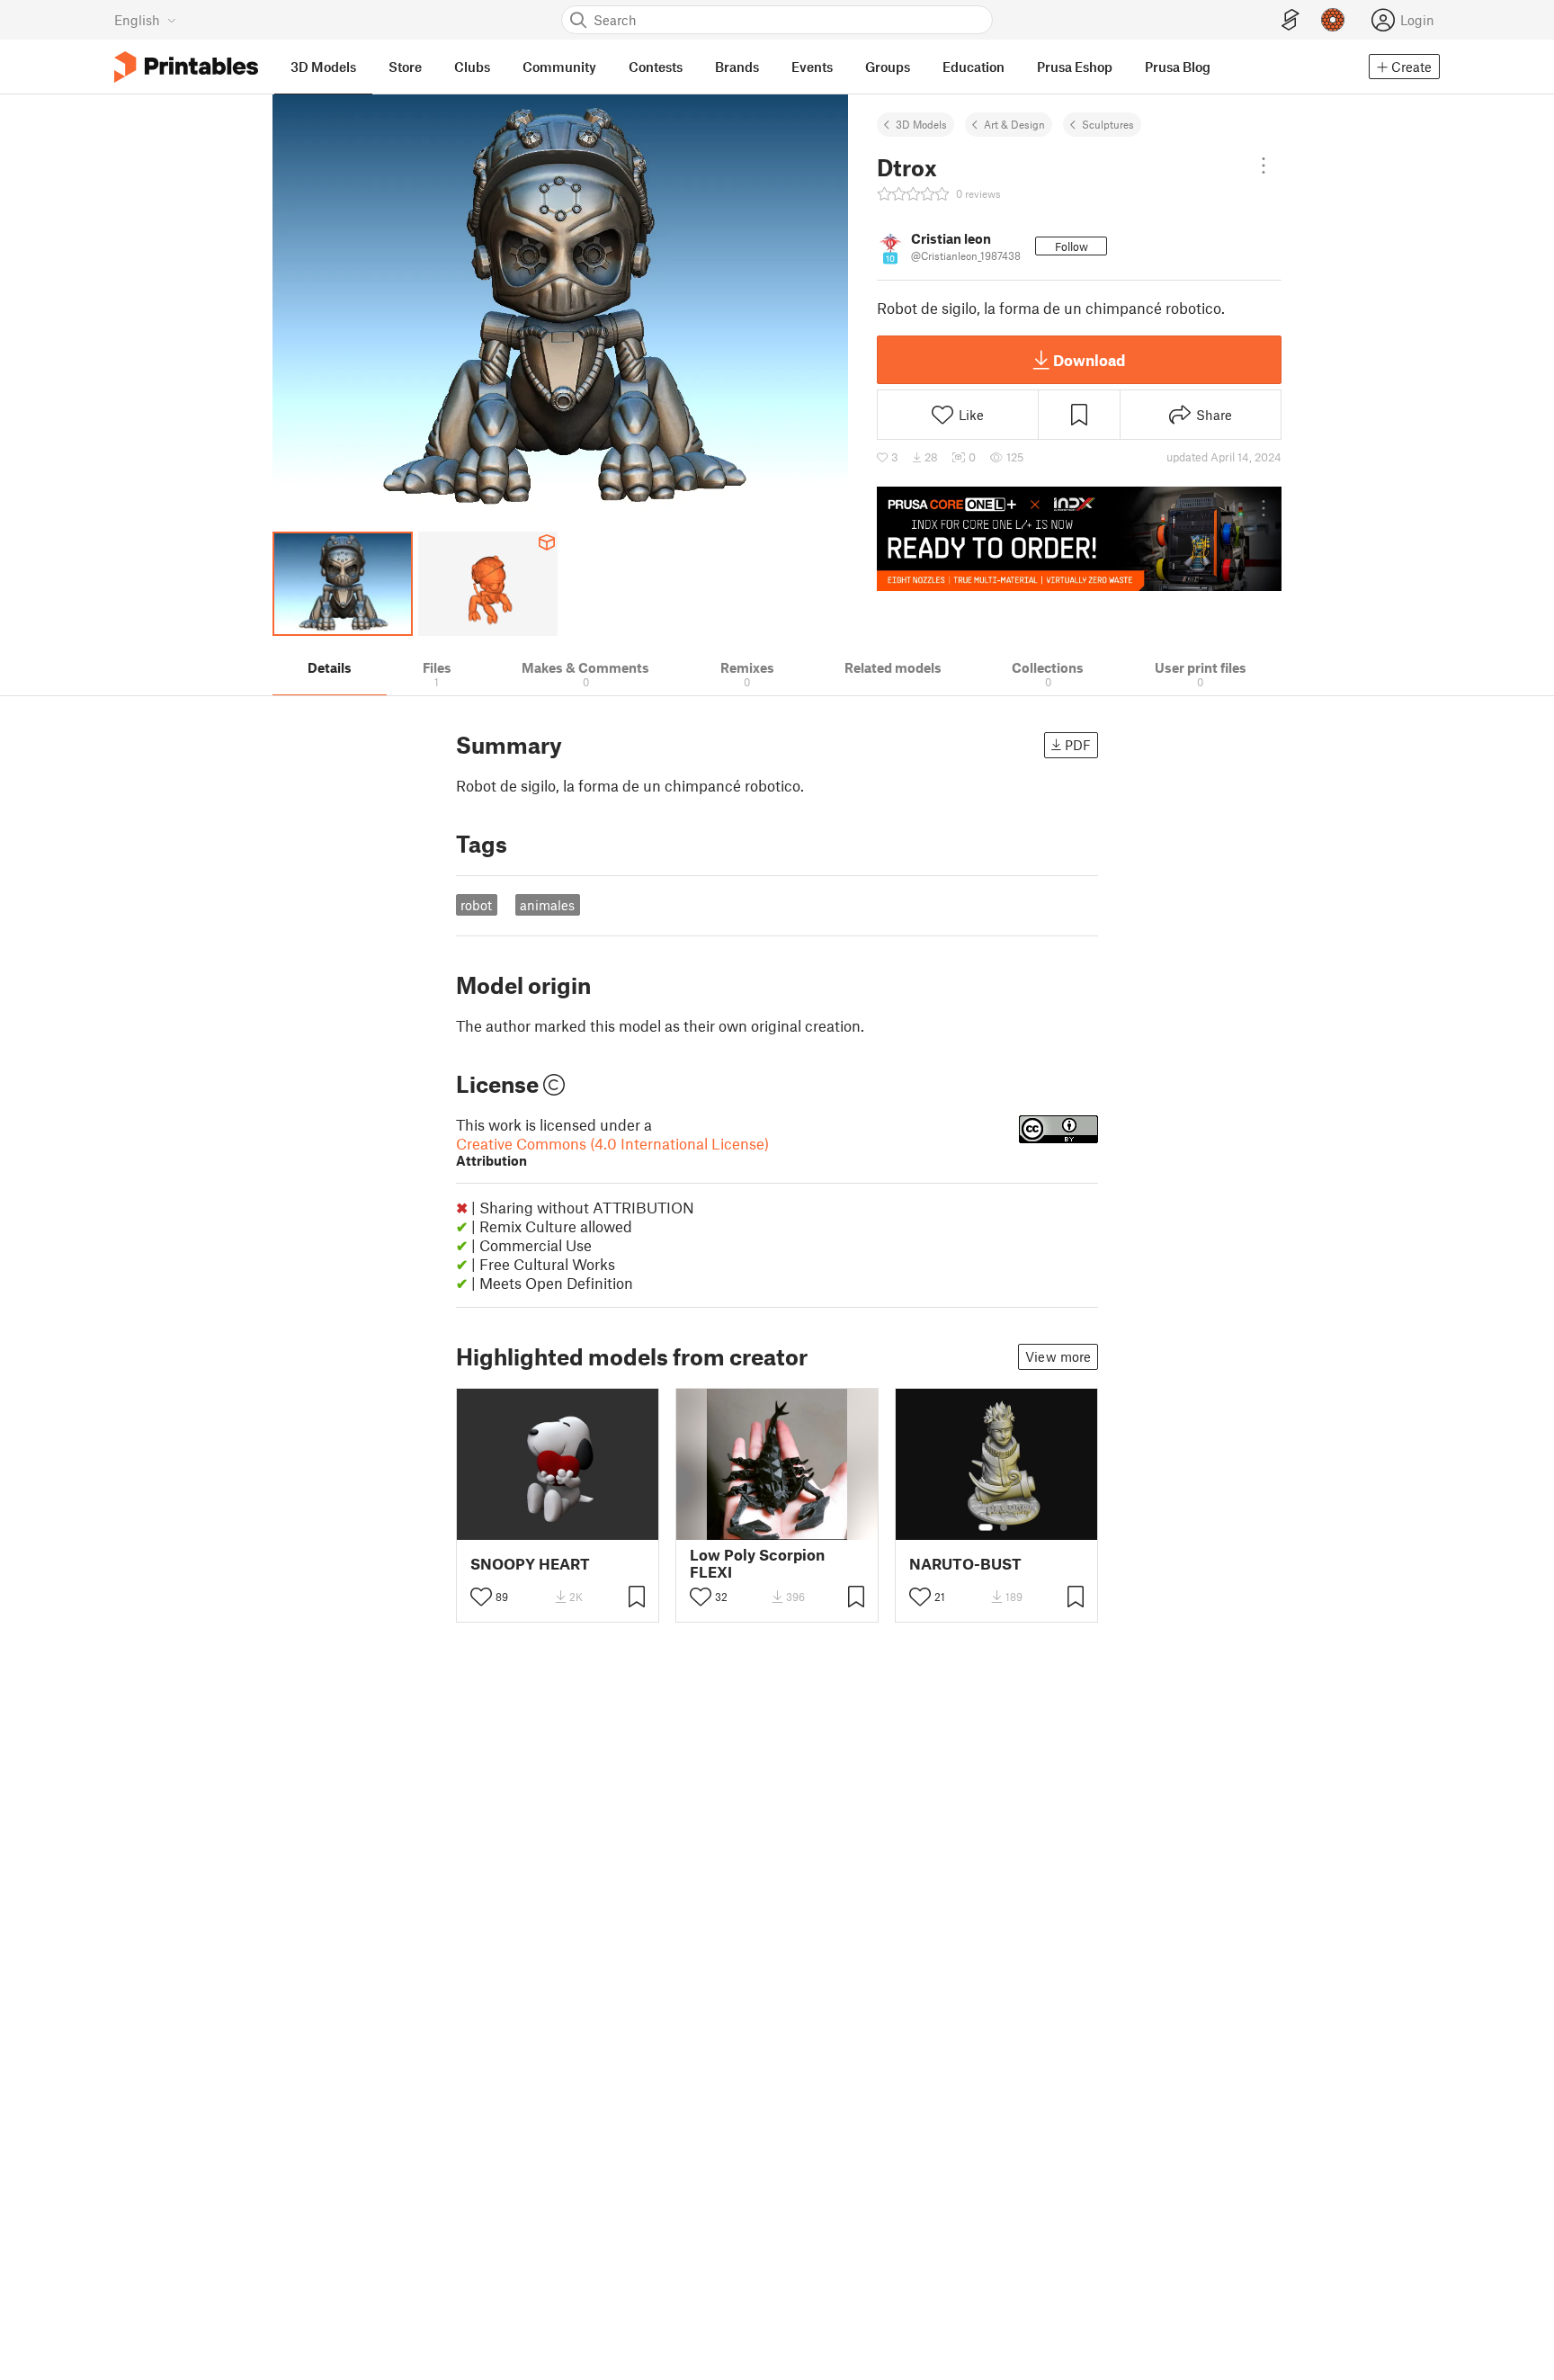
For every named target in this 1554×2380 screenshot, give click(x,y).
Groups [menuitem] (888, 67)
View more (1058, 1356)
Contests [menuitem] (656, 67)
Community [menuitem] (559, 67)
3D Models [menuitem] (323, 67)
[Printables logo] (186, 67)
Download (1089, 360)
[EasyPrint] (1291, 20)
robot (476, 905)
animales (547, 905)
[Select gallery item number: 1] (986, 1527)
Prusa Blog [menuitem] (1178, 67)
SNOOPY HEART (530, 1564)
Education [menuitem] (973, 67)
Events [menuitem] (812, 67)
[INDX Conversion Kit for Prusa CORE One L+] (1079, 539)
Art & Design (1014, 124)
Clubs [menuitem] (472, 67)
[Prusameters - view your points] (1333, 20)
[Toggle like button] (481, 1597)
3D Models (921, 124)
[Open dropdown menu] (1264, 166)
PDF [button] (1078, 745)
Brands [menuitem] (737, 67)
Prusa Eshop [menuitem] (1075, 67)
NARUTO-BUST (965, 1564)
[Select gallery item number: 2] (1004, 1527)
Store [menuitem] (405, 67)
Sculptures (1108, 124)
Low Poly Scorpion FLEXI (757, 1563)
